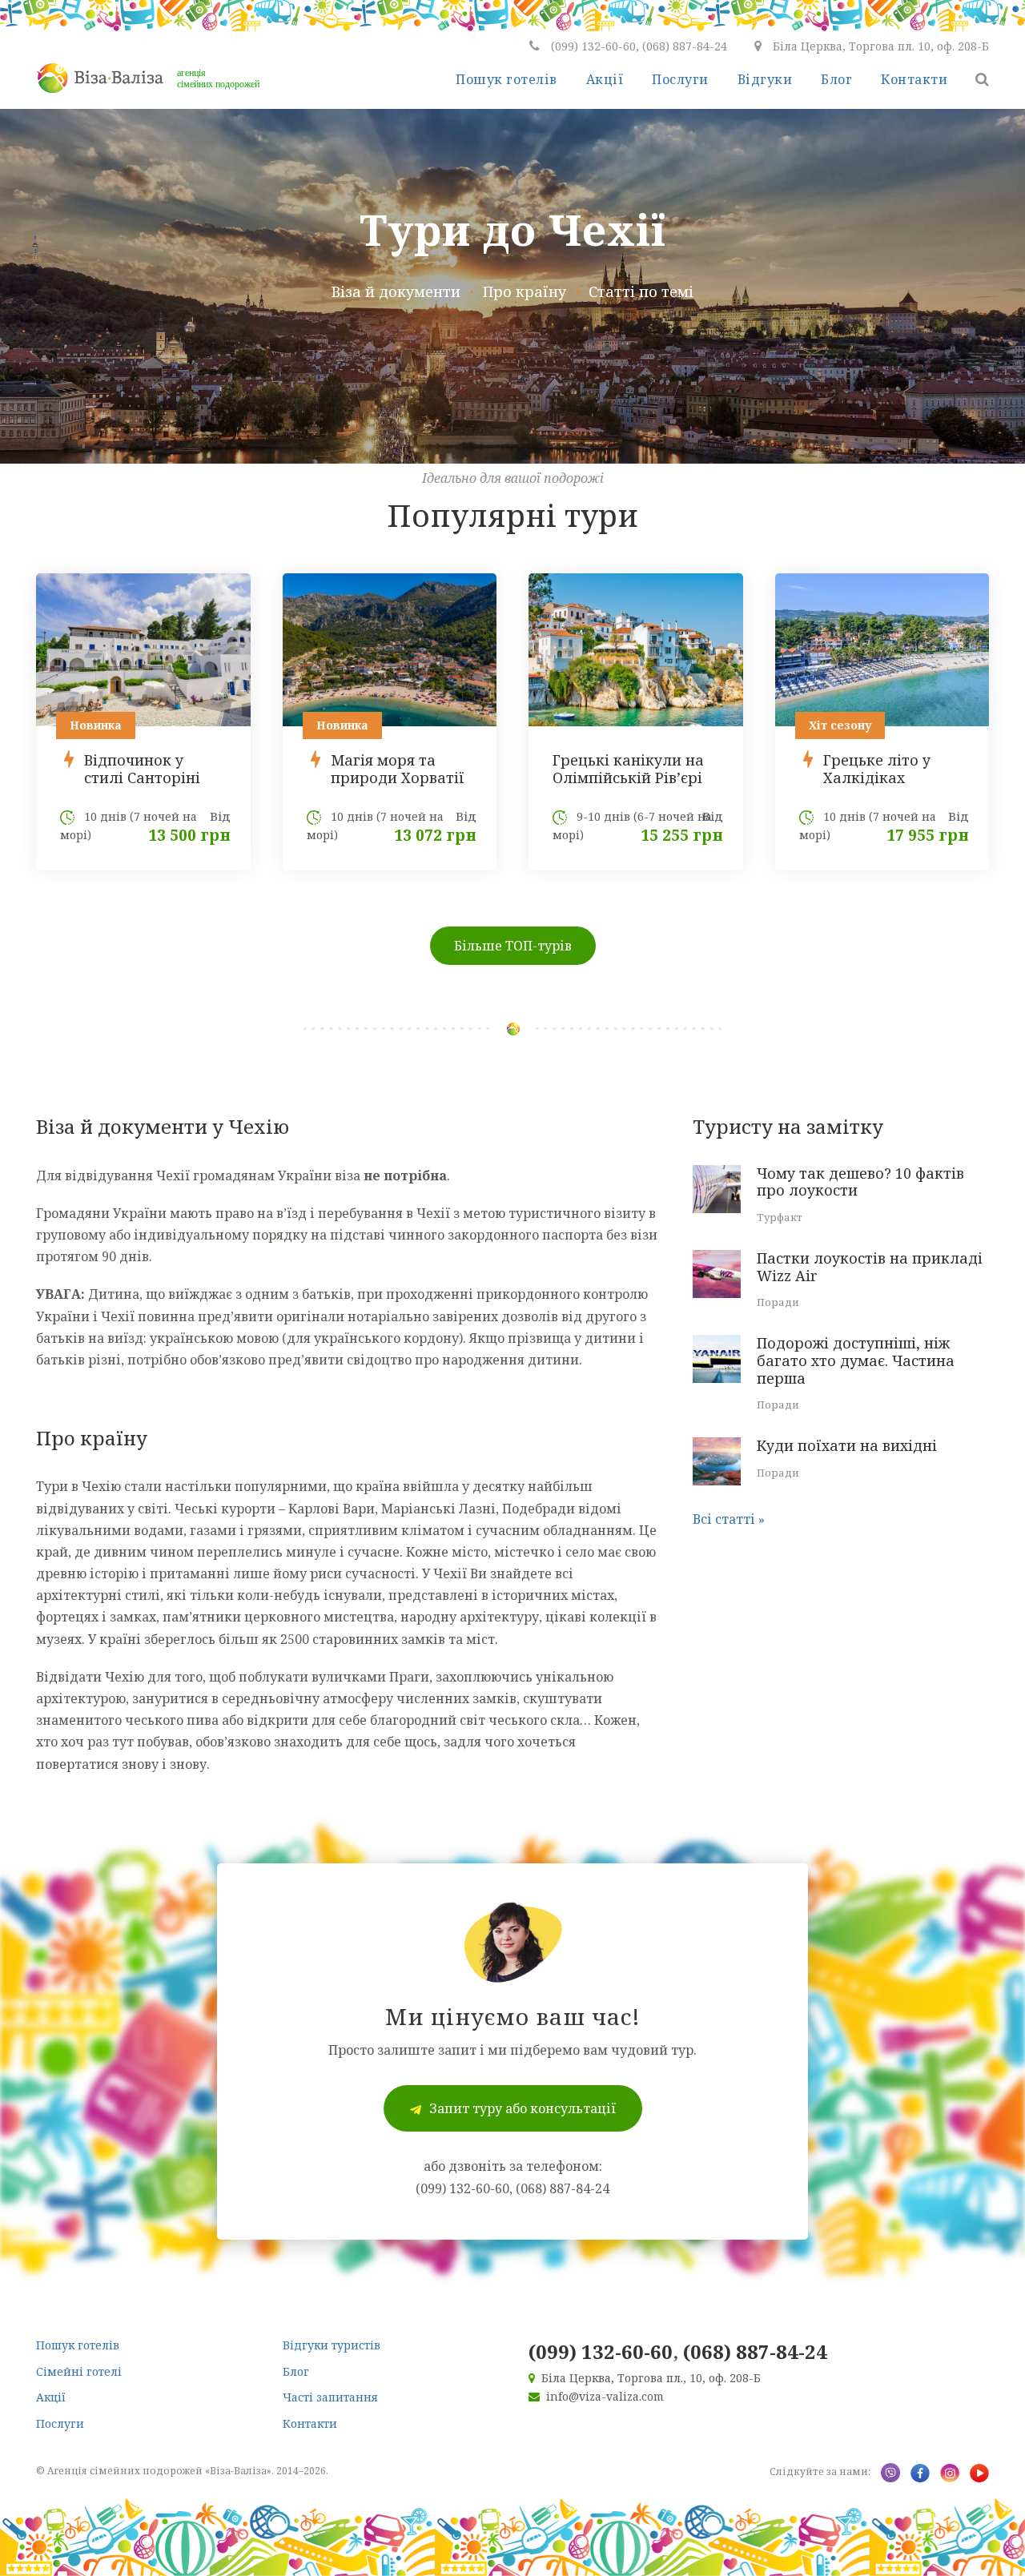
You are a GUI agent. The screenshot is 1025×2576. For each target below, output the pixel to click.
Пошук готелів (506, 79)
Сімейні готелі (79, 2371)
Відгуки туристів (332, 2345)
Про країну (525, 291)
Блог (836, 79)
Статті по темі (641, 291)
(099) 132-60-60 (601, 2351)
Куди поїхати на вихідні (847, 1445)
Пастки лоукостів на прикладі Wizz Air (870, 1267)
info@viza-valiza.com (605, 2396)
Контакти (914, 79)
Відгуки (765, 79)
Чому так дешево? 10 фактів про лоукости (860, 1182)
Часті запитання (330, 2397)
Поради (778, 1302)
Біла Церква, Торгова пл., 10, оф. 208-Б (651, 2378)
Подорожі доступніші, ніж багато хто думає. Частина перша (856, 1360)
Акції (605, 79)
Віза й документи (396, 291)
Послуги (680, 79)
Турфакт (780, 1217)
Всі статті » (729, 1519)
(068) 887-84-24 (755, 2351)
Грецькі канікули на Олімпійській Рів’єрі (628, 769)
